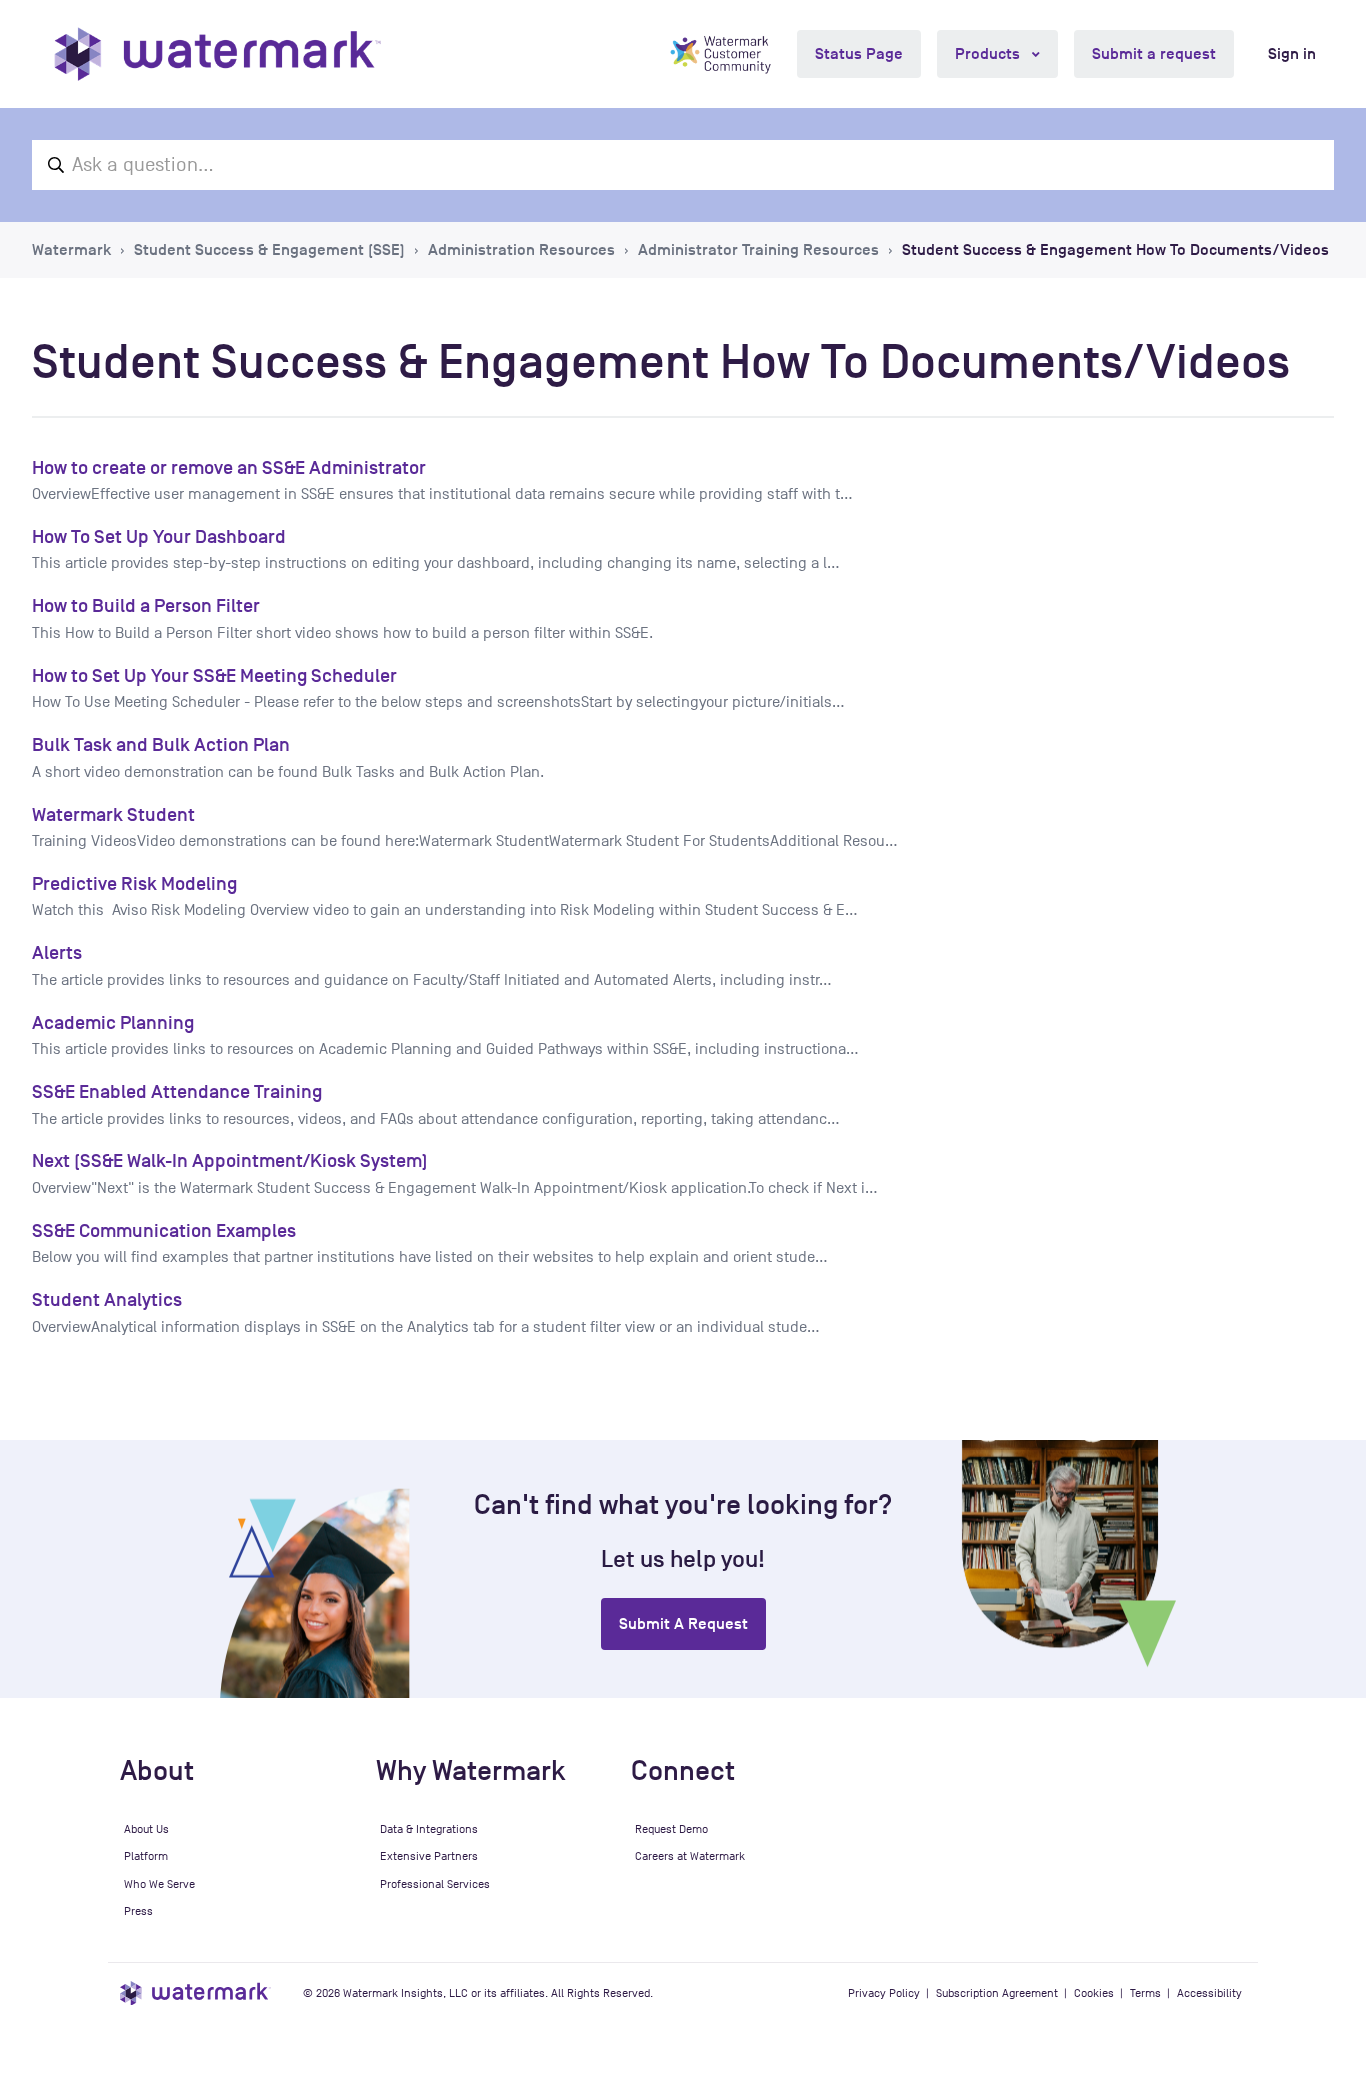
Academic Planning (113, 1022)
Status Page (859, 54)
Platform (146, 1856)
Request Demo (671, 1829)
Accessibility (1209, 1993)
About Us (146, 1829)
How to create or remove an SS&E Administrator (229, 467)
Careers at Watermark (690, 1856)
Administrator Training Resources (758, 250)
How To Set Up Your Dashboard (159, 536)
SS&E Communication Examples (164, 1230)
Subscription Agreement (997, 1993)
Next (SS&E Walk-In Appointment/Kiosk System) (230, 1160)
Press (138, 1911)
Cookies (1094, 1993)
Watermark (71, 250)
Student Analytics (107, 1299)
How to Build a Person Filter (146, 605)
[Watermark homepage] (217, 54)
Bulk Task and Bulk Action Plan (161, 744)
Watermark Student (113, 814)
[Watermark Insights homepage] (195, 1993)
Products (989, 54)
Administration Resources (521, 250)
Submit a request (1154, 54)
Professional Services (435, 1884)
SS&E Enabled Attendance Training (177, 1091)
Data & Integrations (429, 1829)
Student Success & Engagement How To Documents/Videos (1115, 250)
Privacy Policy (884, 1993)
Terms (1145, 1993)
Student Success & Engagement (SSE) (269, 250)
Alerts (57, 952)
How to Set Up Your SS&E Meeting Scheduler (214, 675)
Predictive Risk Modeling (134, 883)
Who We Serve (159, 1884)
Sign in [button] (1292, 54)
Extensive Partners (429, 1856)
